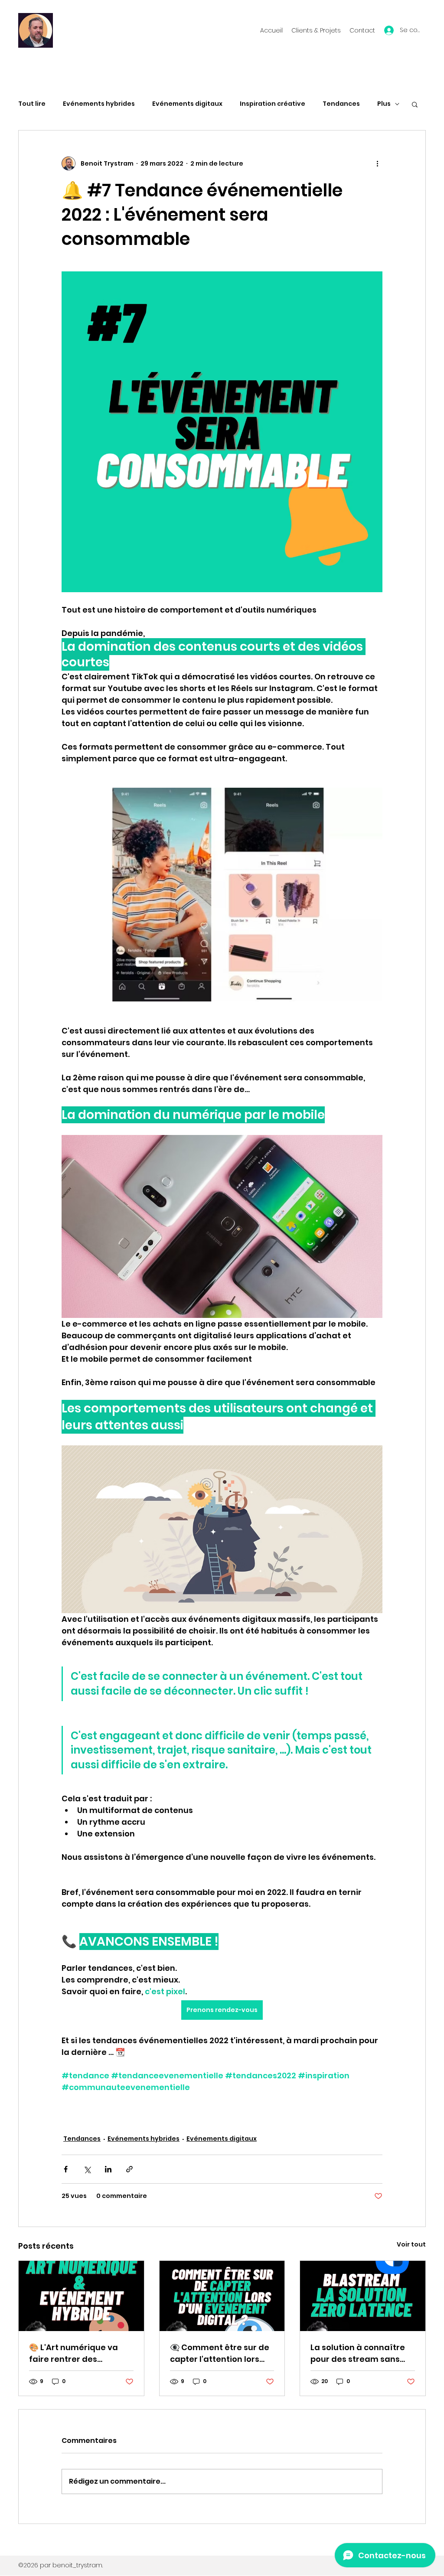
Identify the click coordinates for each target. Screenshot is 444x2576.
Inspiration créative (273, 104)
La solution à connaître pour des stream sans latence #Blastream (358, 2353)
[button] (415, 104)
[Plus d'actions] (377, 163)
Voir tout (411, 2244)
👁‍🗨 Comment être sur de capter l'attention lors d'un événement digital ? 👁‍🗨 (221, 2353)
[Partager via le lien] (129, 2169)
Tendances (341, 104)
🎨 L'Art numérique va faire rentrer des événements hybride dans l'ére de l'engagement (73, 2353)
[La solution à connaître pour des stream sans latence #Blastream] (363, 2296)
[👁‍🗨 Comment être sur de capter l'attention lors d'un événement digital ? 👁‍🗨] (222, 2296)
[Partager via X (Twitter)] (87, 2169)
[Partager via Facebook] (66, 2169)
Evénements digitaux (187, 104)
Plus (384, 104)
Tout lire (32, 104)
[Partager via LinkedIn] (108, 2169)
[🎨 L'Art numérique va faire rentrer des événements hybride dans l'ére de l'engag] (81, 2296)
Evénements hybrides (99, 104)
